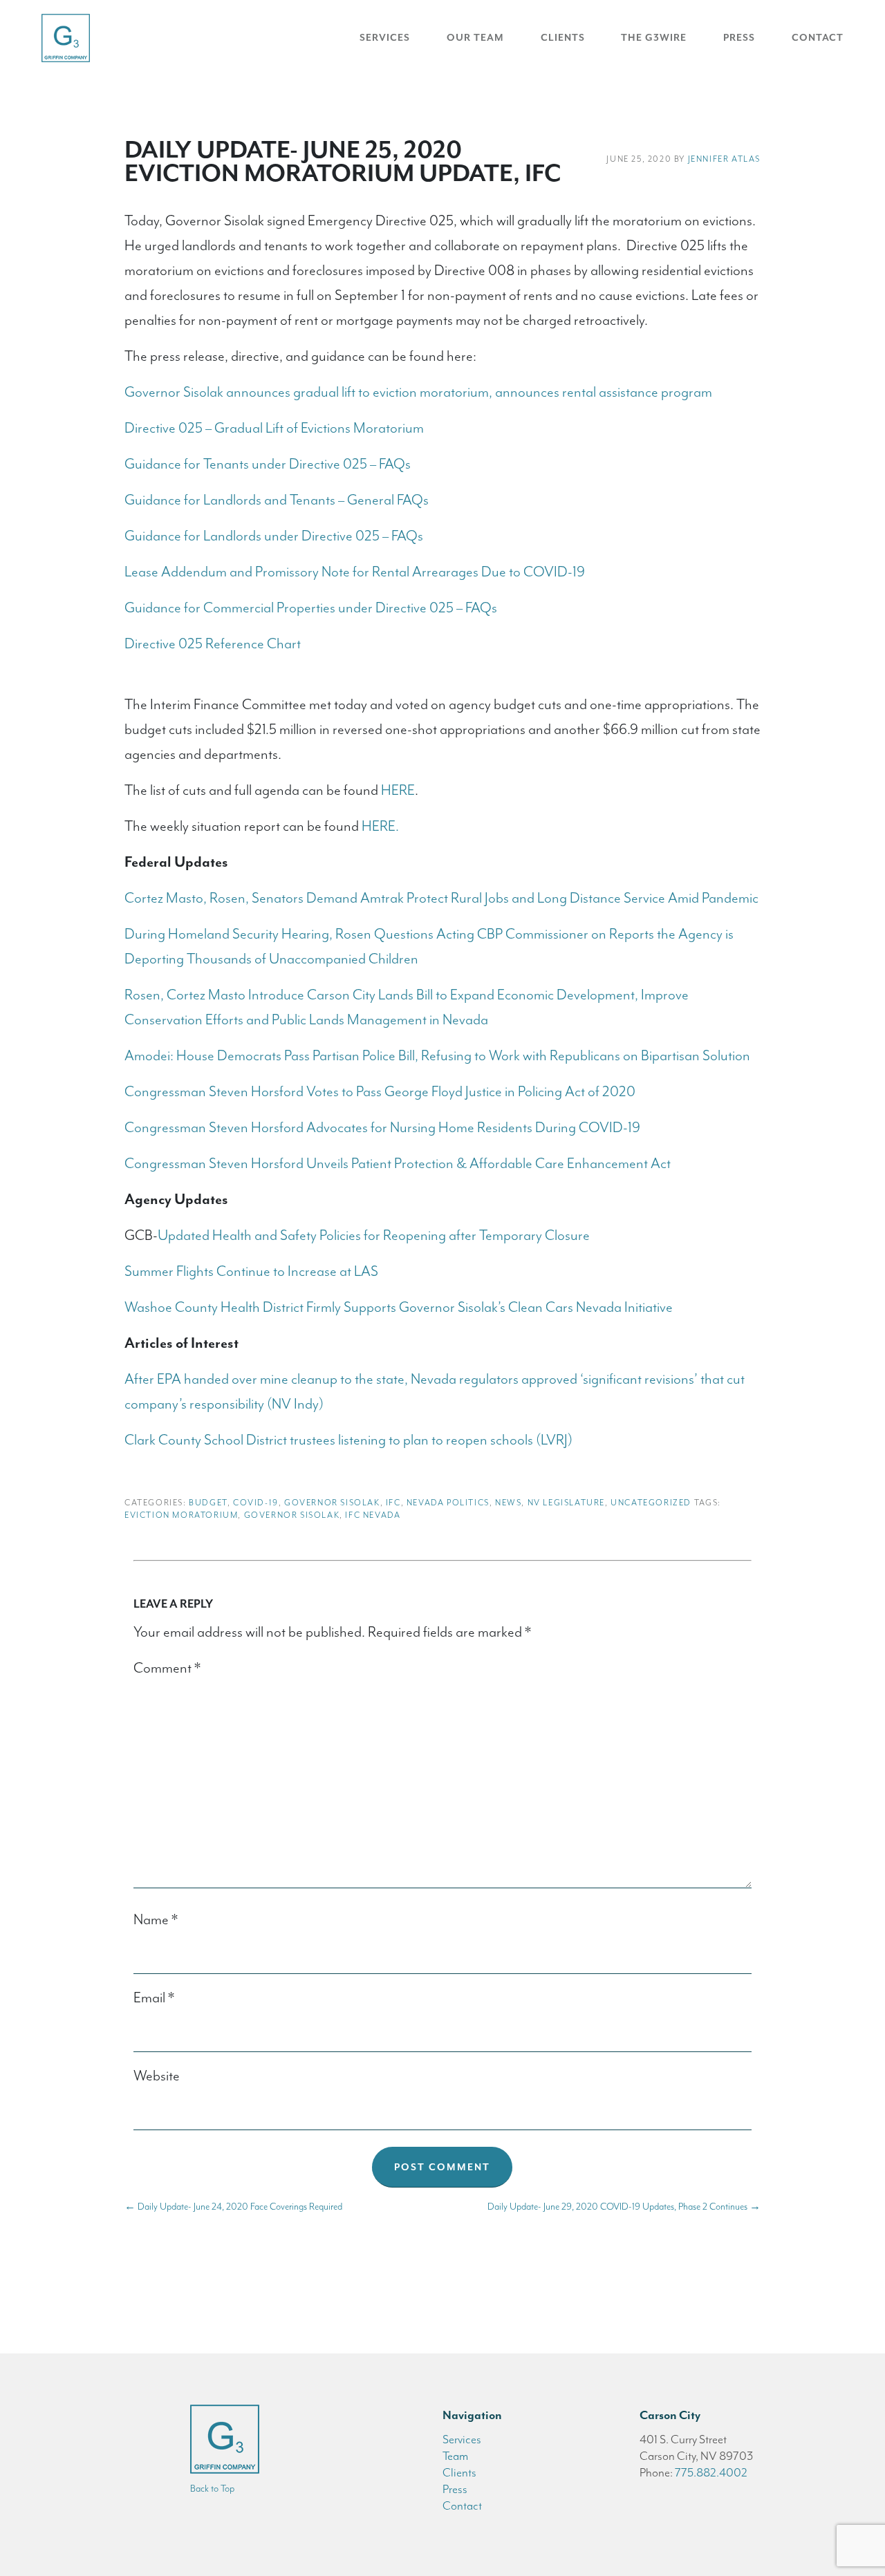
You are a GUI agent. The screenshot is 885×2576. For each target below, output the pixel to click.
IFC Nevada (373, 1515)
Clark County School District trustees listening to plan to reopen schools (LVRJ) (348, 1440)
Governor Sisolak (332, 1503)
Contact (818, 38)
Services (385, 38)
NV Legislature (566, 1503)
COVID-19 (256, 1503)
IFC (393, 1503)
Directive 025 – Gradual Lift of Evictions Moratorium (274, 428)
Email (154, 1997)
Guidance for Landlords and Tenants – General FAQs (277, 500)
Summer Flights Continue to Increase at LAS (251, 1271)
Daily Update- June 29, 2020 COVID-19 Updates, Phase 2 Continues (624, 2207)
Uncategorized (651, 1503)
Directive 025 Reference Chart (213, 643)
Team (455, 2456)
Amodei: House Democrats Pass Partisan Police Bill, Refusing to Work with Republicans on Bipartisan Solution (437, 1055)
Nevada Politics (448, 1503)
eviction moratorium (181, 1515)
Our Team (475, 38)
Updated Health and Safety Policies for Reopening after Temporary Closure (374, 1235)
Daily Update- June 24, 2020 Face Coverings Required (233, 2207)
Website (157, 2076)
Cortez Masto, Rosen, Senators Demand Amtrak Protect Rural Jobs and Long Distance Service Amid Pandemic (441, 898)
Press (739, 38)
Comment (167, 1668)
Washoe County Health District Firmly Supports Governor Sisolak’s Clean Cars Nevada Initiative (399, 1307)
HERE (398, 790)
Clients (563, 38)
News (508, 1503)
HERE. (380, 826)
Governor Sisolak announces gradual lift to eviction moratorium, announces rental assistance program (418, 392)
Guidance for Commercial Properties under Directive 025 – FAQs (311, 608)
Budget (208, 1503)
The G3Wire (654, 38)
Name (156, 1919)
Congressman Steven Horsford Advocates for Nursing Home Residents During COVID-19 (382, 1127)
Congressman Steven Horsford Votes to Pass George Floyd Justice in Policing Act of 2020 (380, 1091)
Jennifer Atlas (724, 159)
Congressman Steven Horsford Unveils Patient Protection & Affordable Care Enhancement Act (398, 1163)
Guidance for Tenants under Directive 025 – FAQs (268, 464)
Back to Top (212, 2489)
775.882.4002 (711, 2472)
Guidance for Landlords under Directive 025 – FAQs (274, 536)
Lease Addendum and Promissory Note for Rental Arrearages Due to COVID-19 (355, 572)
